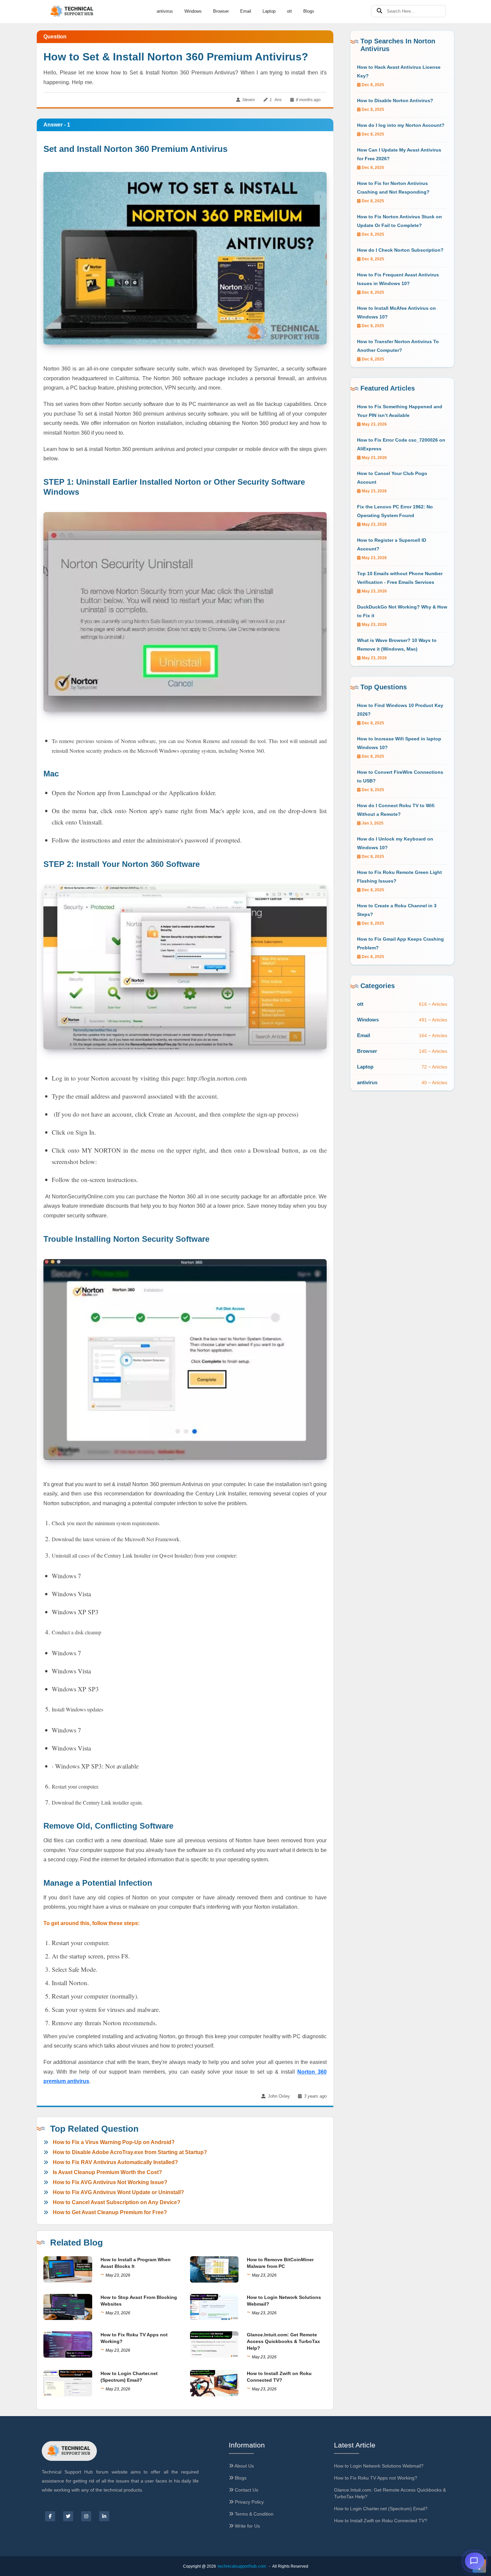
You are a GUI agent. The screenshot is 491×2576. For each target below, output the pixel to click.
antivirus (165, 11)
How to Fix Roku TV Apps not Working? (376, 2478)
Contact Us (246, 2490)
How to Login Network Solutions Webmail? (379, 2466)
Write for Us (247, 2526)
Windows (193, 11)
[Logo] (72, 12)
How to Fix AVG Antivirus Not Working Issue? (110, 2182)
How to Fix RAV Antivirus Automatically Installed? (115, 2162)
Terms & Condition (254, 2514)
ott (289, 11)
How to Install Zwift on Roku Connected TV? (381, 2521)
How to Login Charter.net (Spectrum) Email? (381, 2509)
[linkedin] (104, 2516)
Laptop (269, 11)
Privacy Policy (249, 2502)
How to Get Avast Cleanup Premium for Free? (110, 2212)
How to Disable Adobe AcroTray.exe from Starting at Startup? (130, 2152)
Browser (221, 11)
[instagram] (86, 2516)
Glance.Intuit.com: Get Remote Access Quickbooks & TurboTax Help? (283, 2341)
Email (246, 11)
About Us (244, 2466)
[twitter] (68, 2516)
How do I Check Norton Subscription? (400, 250)
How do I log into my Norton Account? (401, 125)
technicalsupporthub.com (242, 2566)
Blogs (309, 11)
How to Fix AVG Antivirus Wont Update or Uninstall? (118, 2192)
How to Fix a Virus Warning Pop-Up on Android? (114, 2142)
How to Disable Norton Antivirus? (395, 100)
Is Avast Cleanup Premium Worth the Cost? (107, 2172)
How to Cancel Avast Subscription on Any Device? (117, 2202)
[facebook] (50, 2516)
